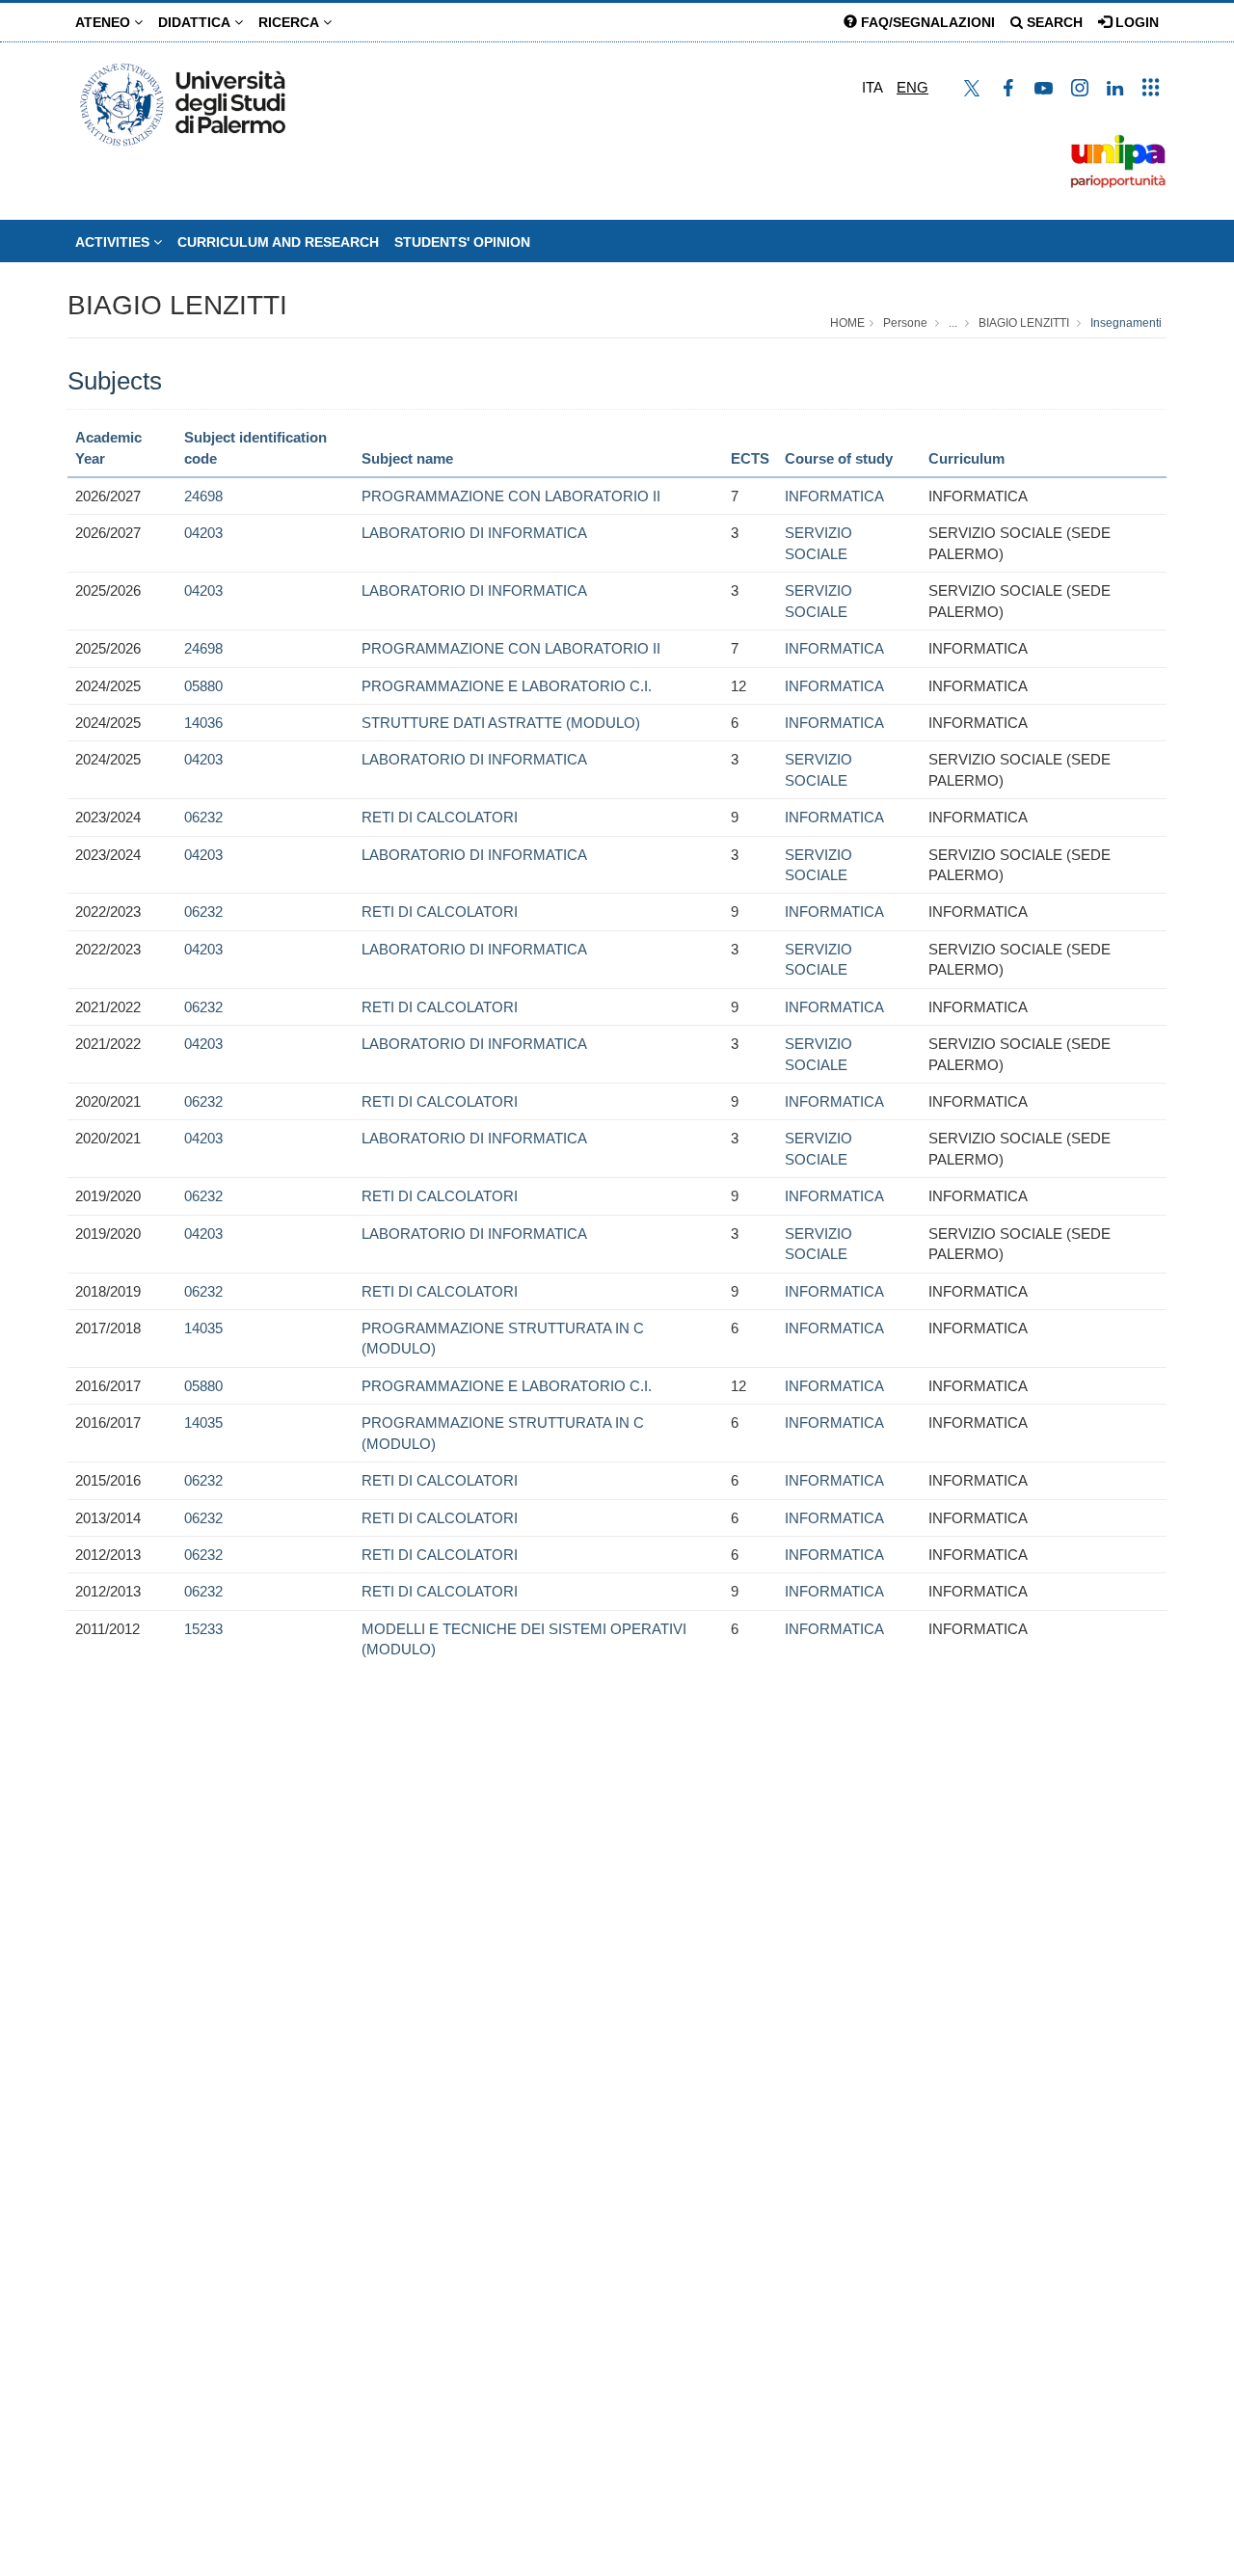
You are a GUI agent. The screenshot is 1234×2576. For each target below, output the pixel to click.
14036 (203, 723)
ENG (912, 87)
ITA (872, 87)
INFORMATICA (834, 496)
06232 (203, 817)
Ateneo (105, 22)
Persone (905, 323)
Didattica (196, 22)
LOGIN (1135, 22)
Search (1053, 22)
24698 (203, 496)
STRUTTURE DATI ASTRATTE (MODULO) (501, 723)
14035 (203, 1328)
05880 (203, 686)
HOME (847, 323)
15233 (203, 1629)
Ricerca (291, 22)
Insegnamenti (1126, 323)
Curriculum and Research (278, 242)
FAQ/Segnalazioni (926, 22)
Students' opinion (462, 242)
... (953, 323)
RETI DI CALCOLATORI (440, 817)
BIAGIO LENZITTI (177, 305)
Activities (114, 242)
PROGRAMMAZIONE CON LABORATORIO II (511, 496)
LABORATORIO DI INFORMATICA (474, 533)
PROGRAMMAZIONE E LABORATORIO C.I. (507, 686)
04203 (203, 533)
